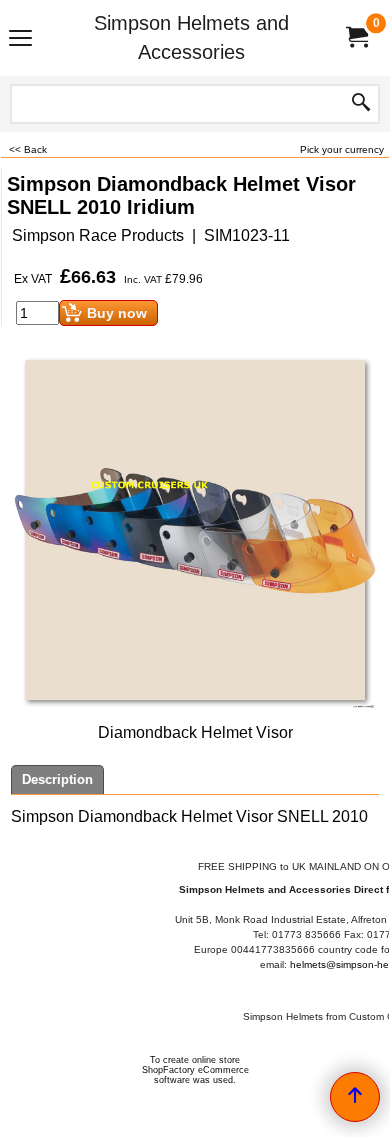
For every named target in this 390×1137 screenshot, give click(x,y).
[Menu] (20, 40)
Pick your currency (342, 149)
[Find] (361, 104)
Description (57, 779)
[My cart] (356, 37)
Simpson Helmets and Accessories (191, 37)
